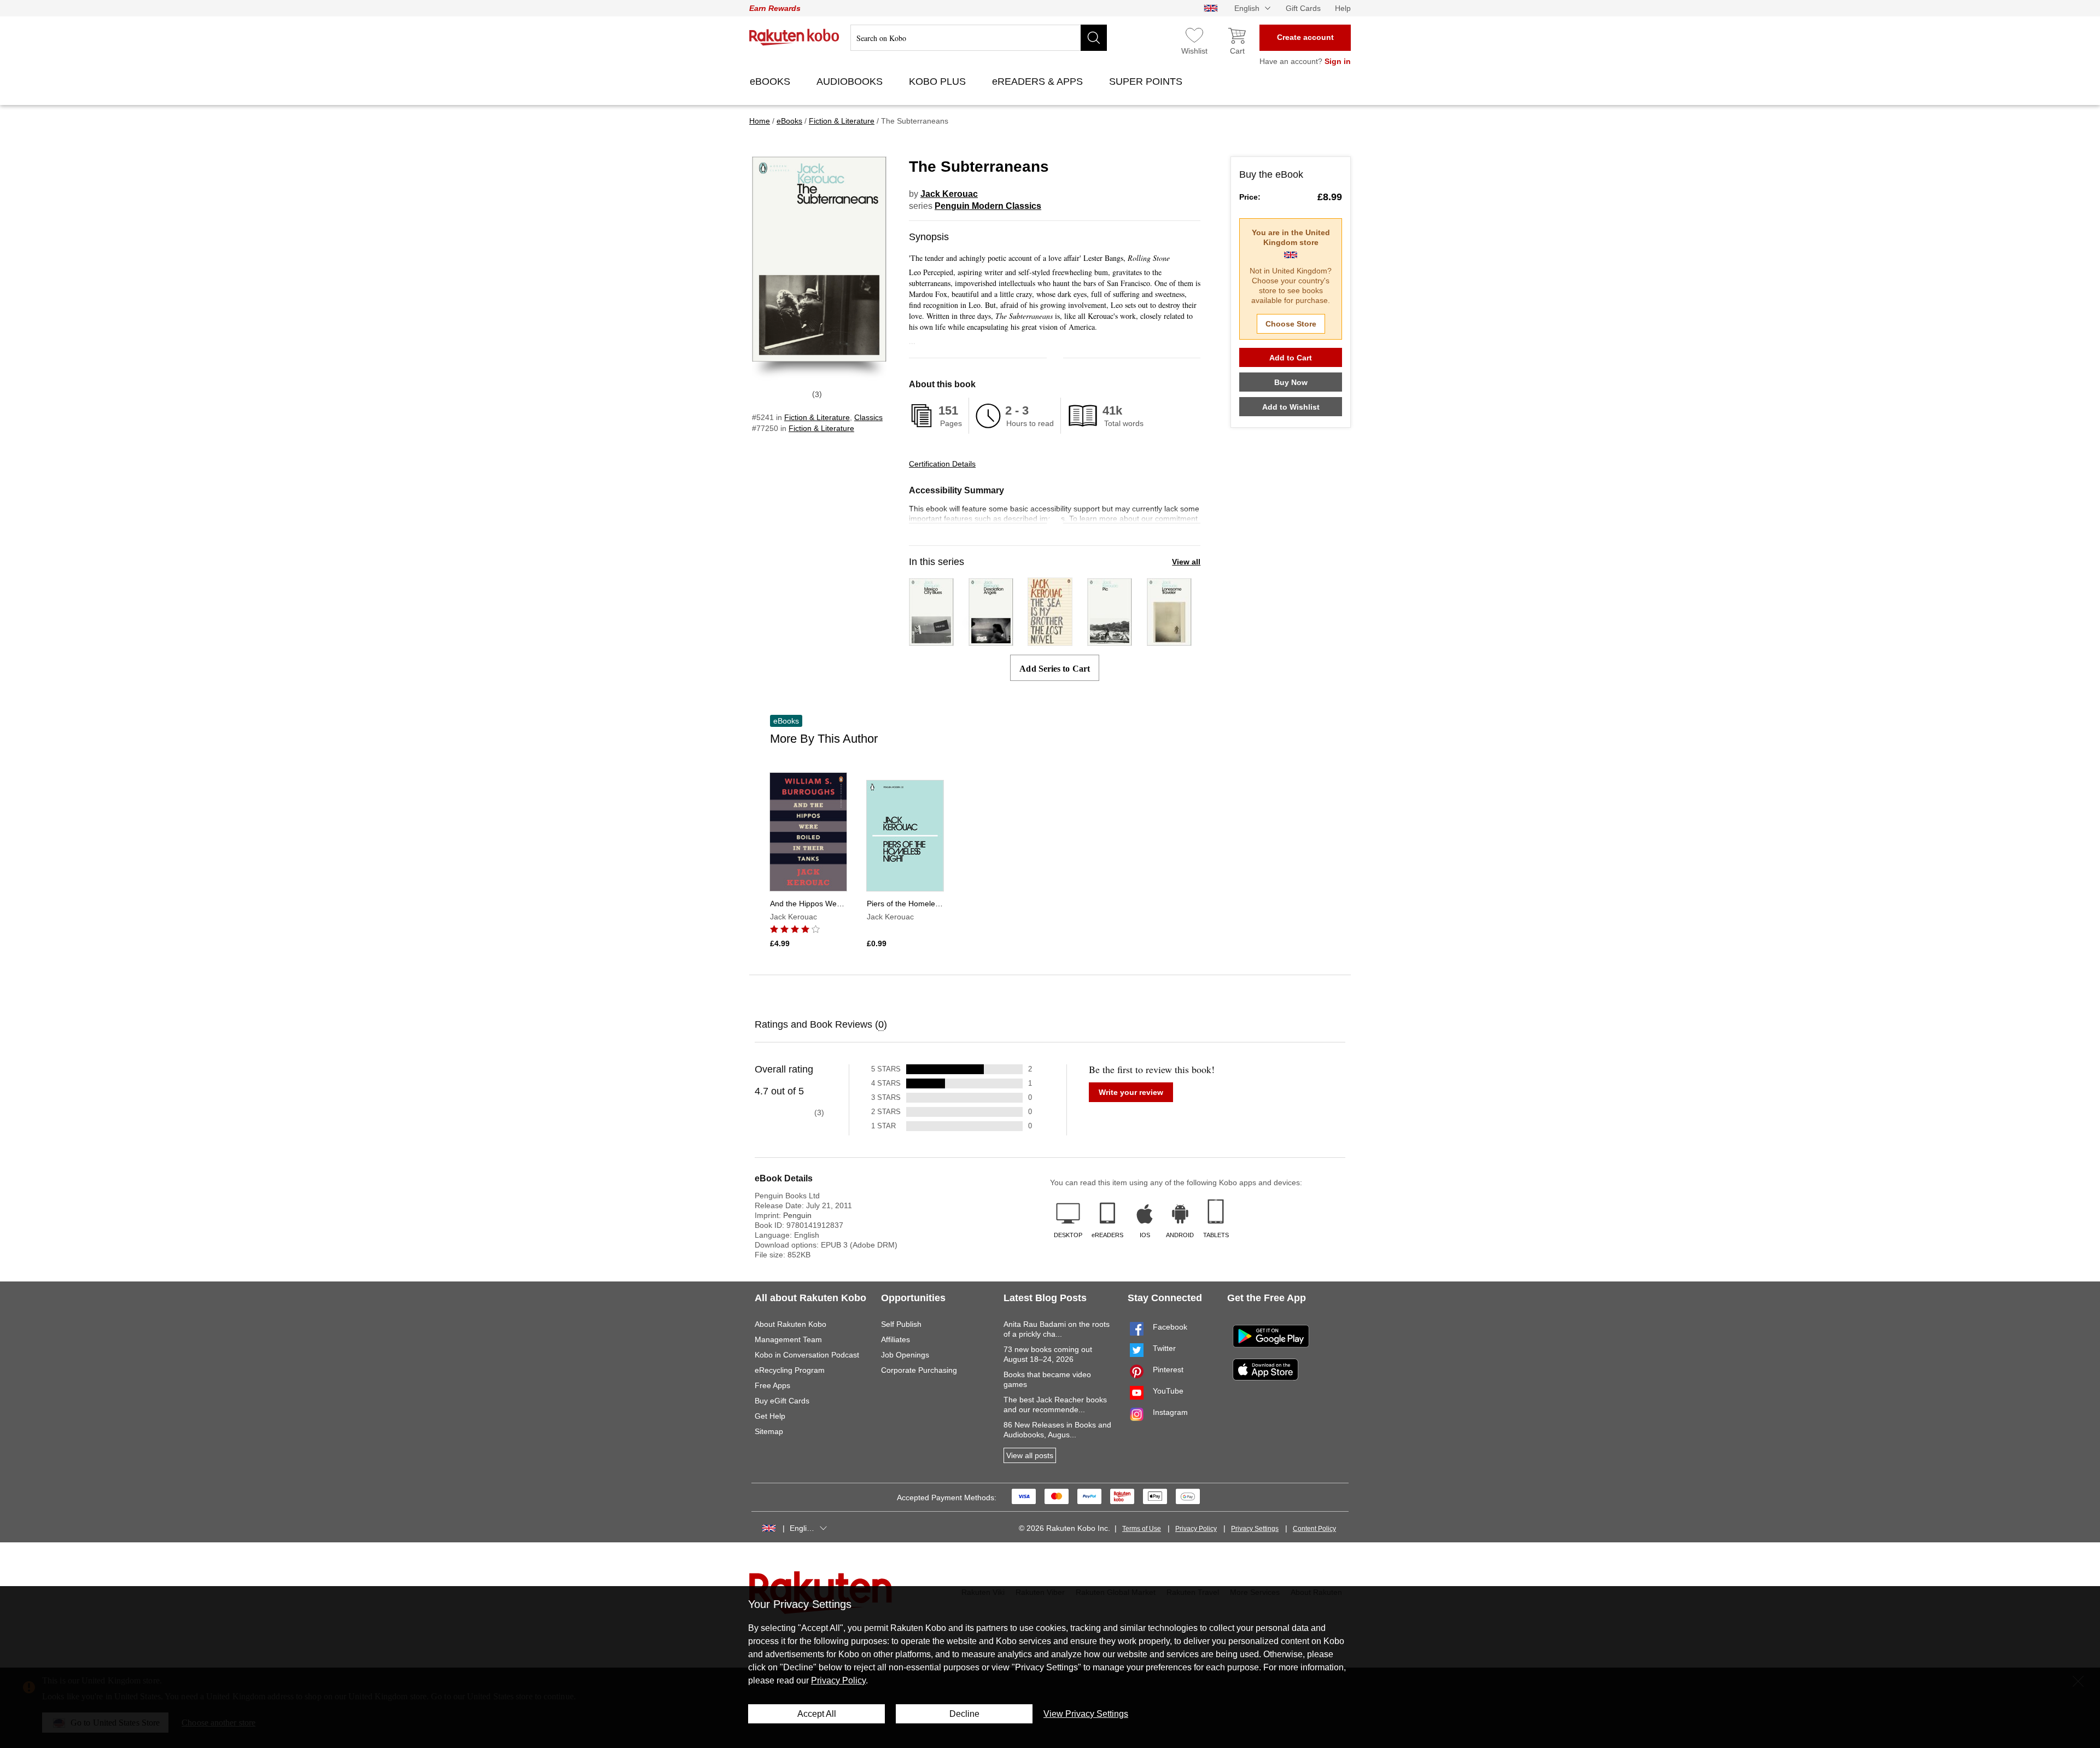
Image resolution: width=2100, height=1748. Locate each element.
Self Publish (901, 1324)
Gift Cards (1303, 8)
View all (1186, 562)
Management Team (788, 1339)
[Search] (1094, 38)
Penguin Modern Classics (988, 206)
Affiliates (896, 1339)
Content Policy (1314, 1529)
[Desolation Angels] (991, 641)
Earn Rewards (775, 8)
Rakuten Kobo (794, 37)
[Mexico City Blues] (931, 641)
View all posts (1030, 1455)
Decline (964, 1714)
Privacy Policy (1196, 1529)
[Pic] (1110, 641)
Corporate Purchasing (919, 1370)
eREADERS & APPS (1039, 81)
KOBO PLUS (939, 81)
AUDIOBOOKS (851, 81)
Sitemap (769, 1431)
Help (1343, 8)
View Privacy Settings (1086, 1714)
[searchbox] (979, 38)
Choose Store (1291, 324)
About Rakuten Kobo (791, 1324)
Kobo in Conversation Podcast (807, 1355)
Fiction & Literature (817, 417)
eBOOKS (771, 81)
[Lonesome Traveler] (1169, 641)
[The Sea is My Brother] (1050, 641)
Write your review (1131, 1092)
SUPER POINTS (1147, 81)
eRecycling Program (790, 1370)
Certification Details (942, 464)
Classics (868, 417)
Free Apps (772, 1385)
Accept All (817, 1714)
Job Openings (905, 1355)
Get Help (770, 1416)
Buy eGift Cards (782, 1401)
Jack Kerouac (949, 194)
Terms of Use (1142, 1529)
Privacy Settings (1255, 1529)
